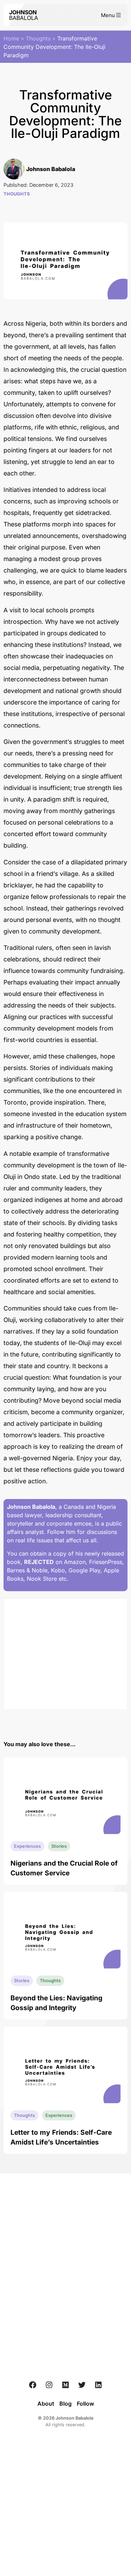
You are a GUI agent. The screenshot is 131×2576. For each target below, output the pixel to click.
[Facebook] (33, 2385)
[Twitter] (82, 2385)
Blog (65, 2404)
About (46, 2404)
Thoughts (38, 38)
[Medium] (66, 2385)
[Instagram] (49, 2385)
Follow (85, 2404)
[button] (111, 15)
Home (11, 38)
